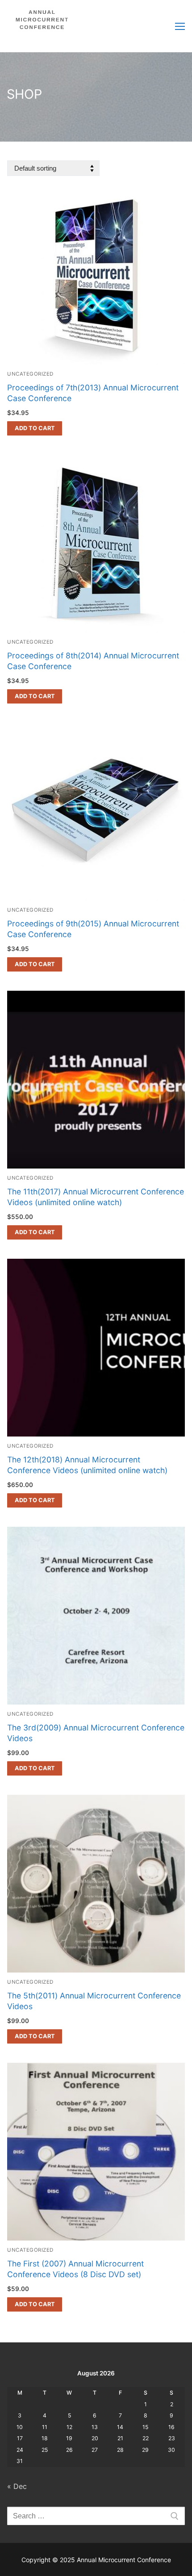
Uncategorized (30, 374)
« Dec (17, 2486)
